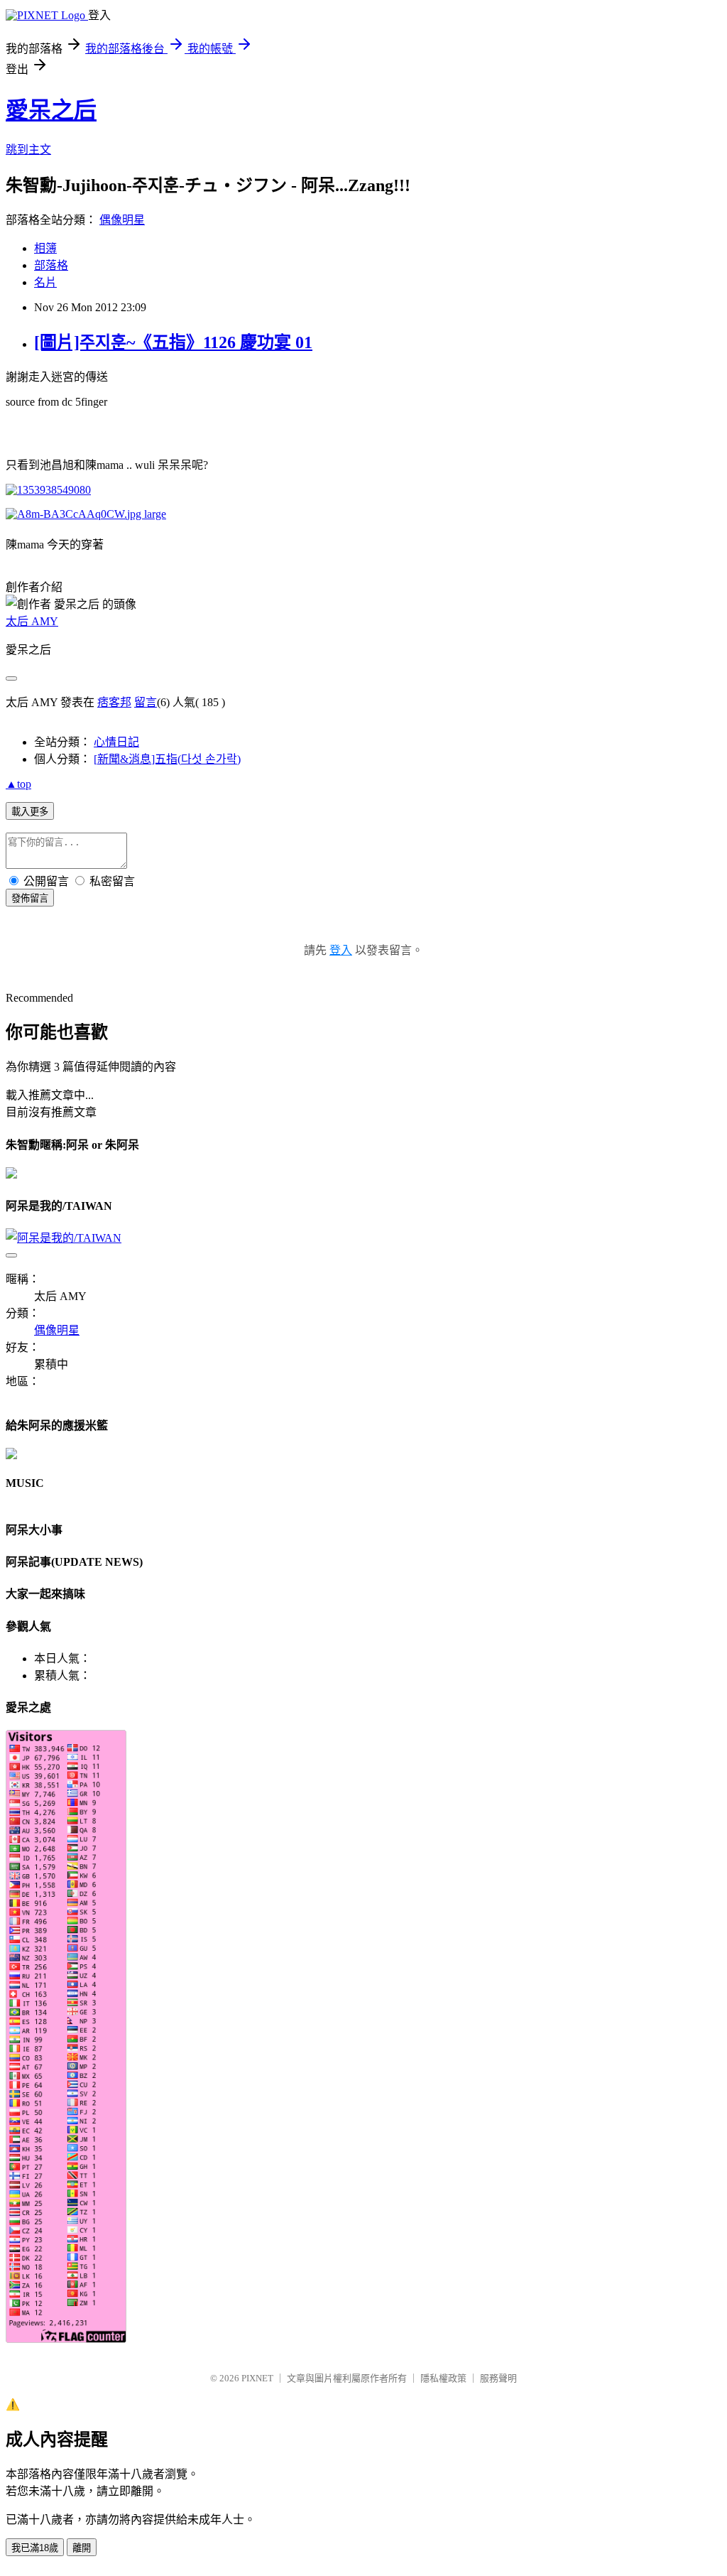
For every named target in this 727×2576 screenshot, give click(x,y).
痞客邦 (114, 702)
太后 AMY (32, 621)
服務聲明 (498, 2378)
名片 (45, 282)
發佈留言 (30, 898)
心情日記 (116, 742)
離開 (82, 2548)
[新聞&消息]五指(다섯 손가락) (167, 759)
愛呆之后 (51, 110)
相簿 (45, 248)
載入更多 (30, 812)
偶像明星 (122, 220)
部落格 (51, 265)
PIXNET (257, 2378)
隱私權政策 (443, 2378)
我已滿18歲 (35, 2548)
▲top (18, 784)
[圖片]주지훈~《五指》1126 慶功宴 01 (173, 342)
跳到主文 (28, 150)
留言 (146, 702)
